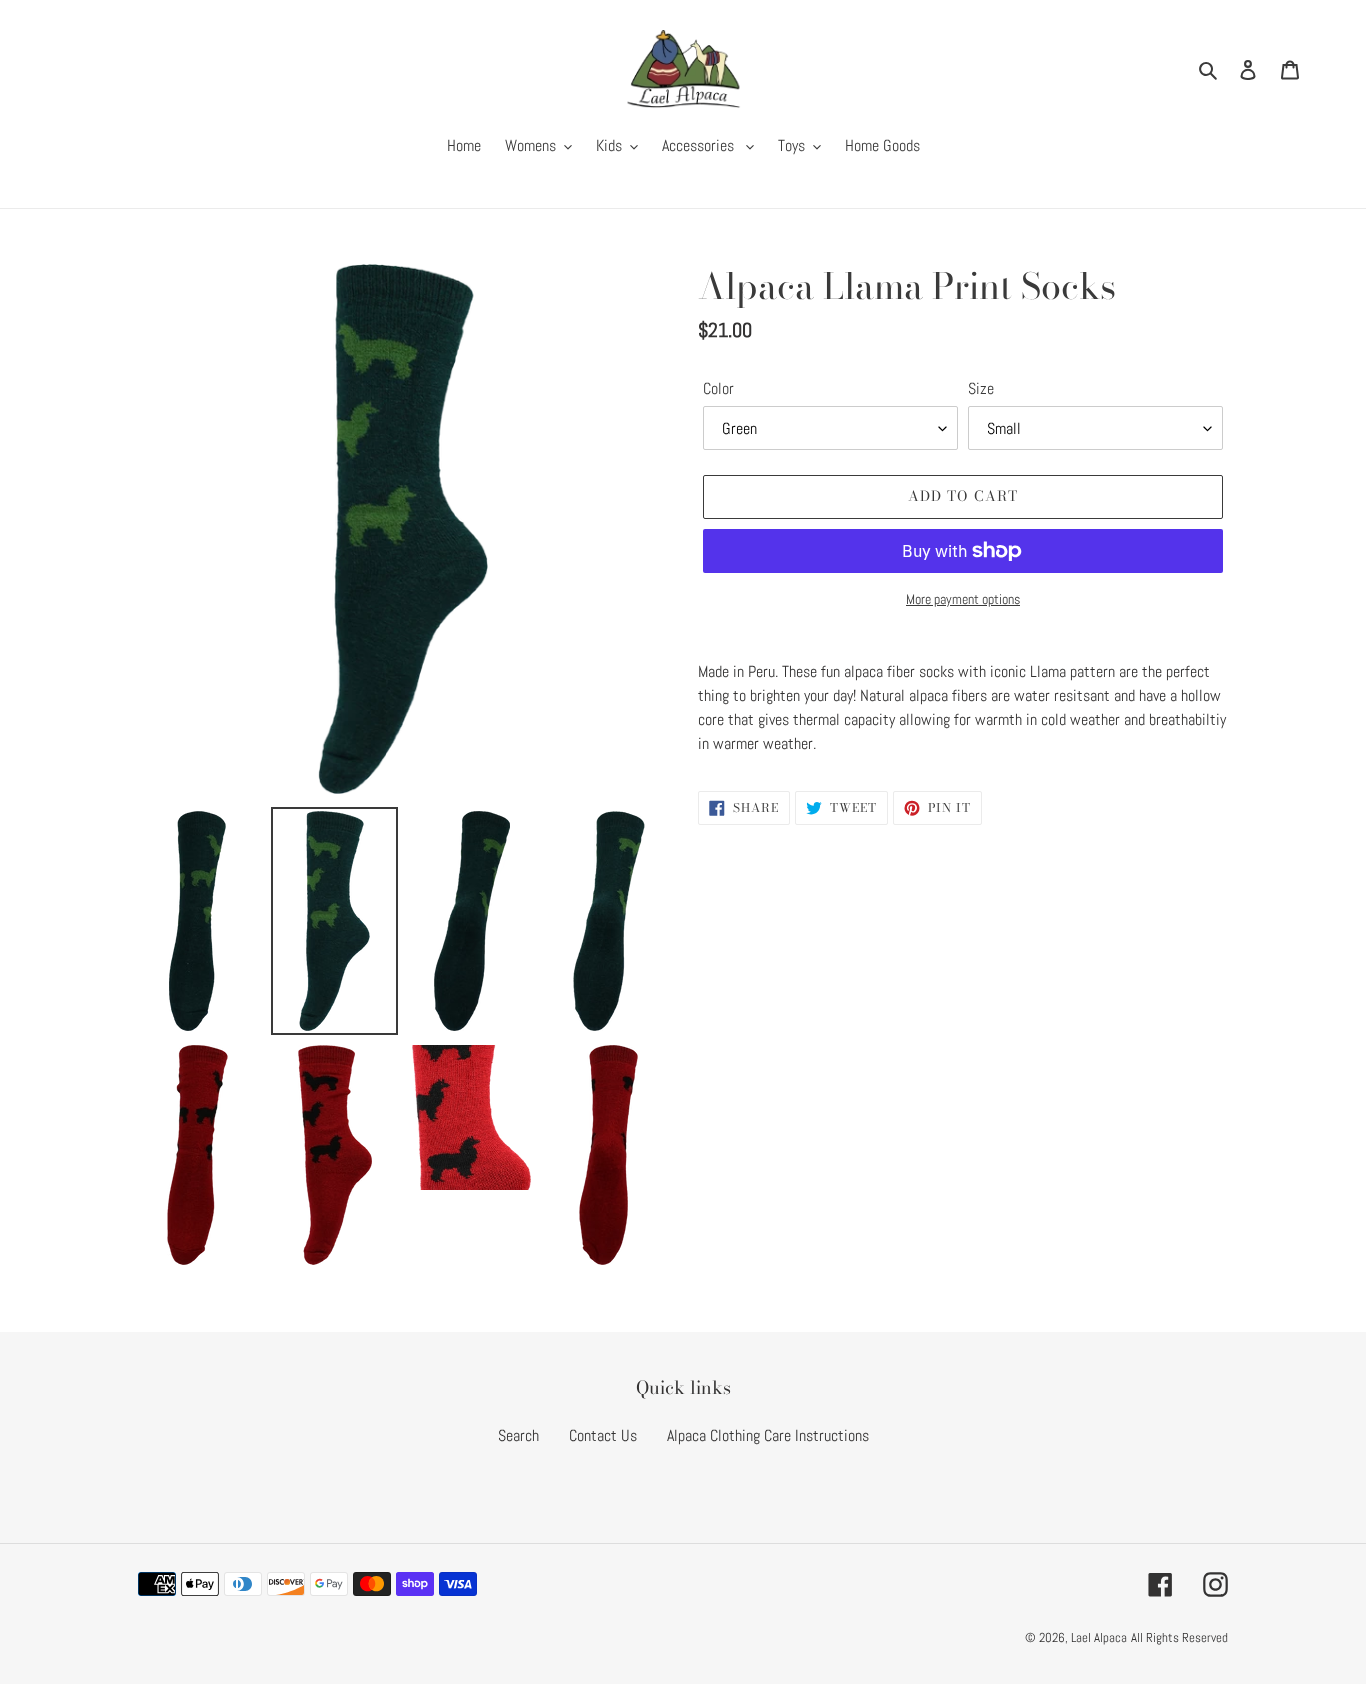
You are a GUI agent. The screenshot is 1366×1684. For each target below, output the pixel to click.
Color (718, 388)
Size (981, 388)
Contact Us (603, 1435)
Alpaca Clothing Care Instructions (768, 1435)
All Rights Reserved (1179, 1637)
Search (518, 1435)
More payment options (963, 599)
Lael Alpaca (1099, 1637)
